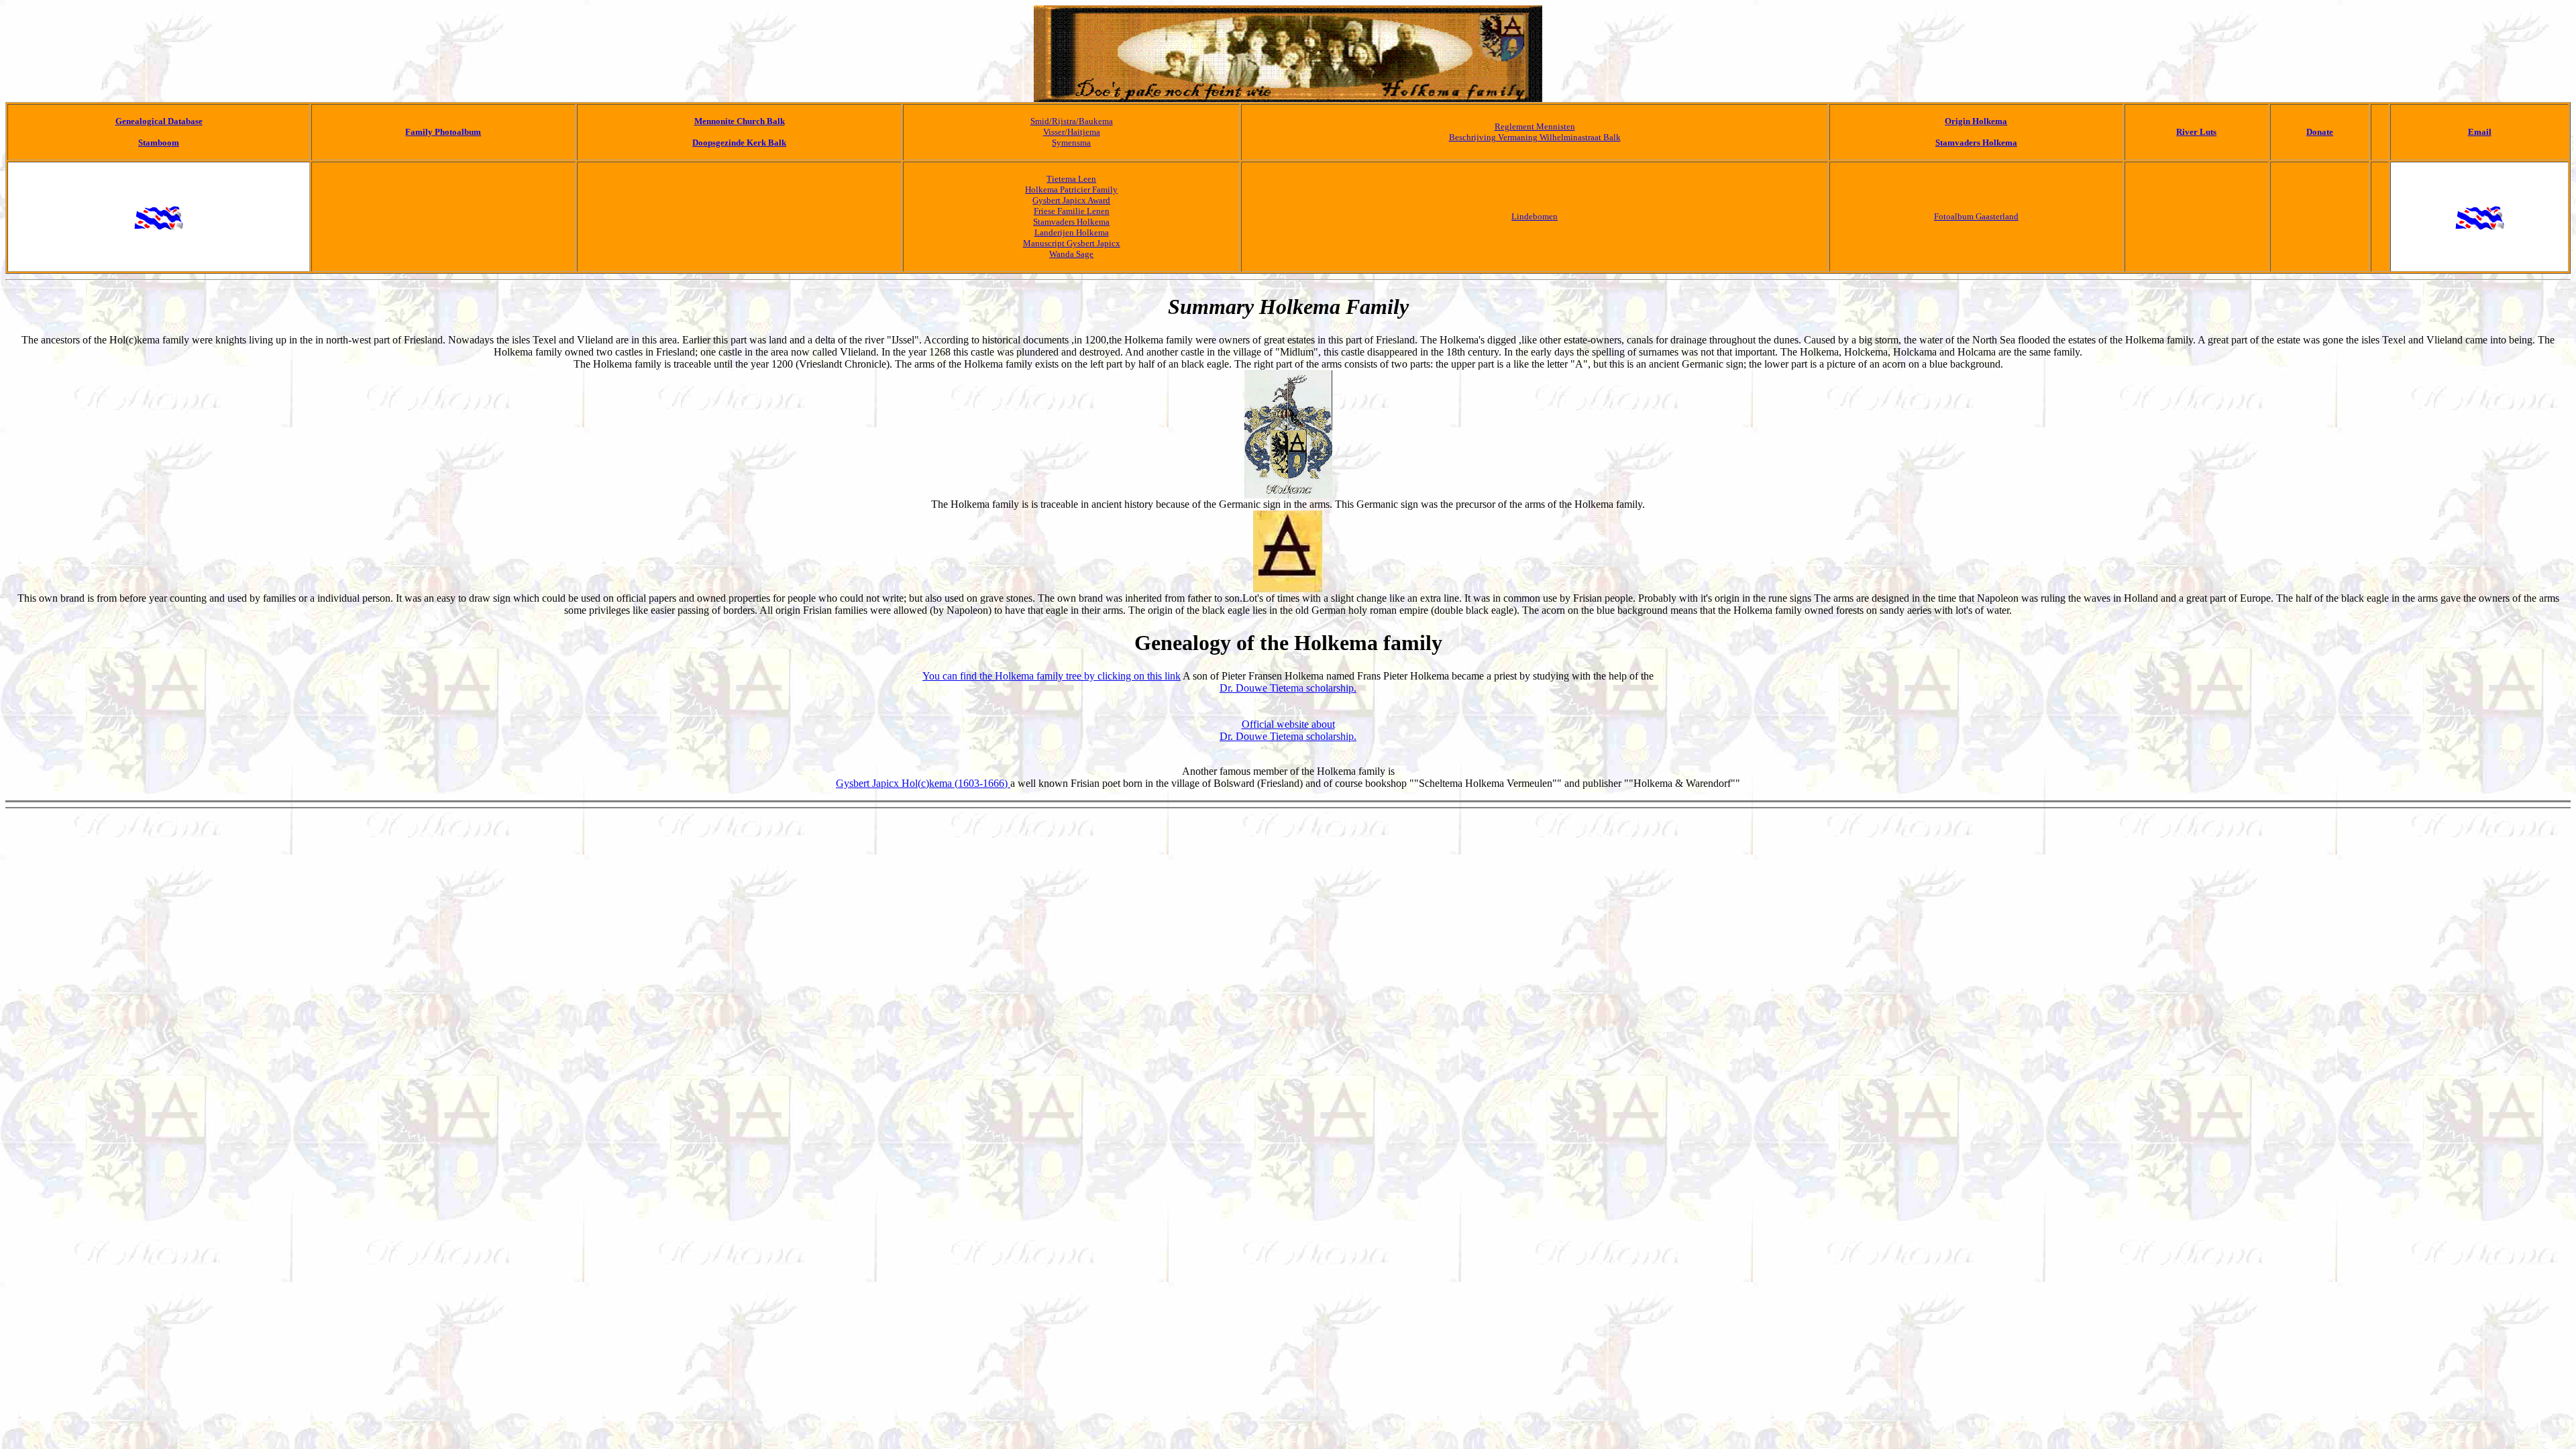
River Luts (2196, 132)
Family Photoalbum (443, 132)
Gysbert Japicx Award (1071, 200)
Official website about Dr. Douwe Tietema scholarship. (1288, 730)
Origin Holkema (1976, 121)
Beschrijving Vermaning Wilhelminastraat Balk (1535, 137)
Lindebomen (1535, 216)
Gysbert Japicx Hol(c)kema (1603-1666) (923, 783)
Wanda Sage (1071, 254)
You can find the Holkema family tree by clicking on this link (1052, 676)
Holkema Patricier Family (1071, 190)
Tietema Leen (1071, 179)
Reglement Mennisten (1535, 126)
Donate (2320, 132)
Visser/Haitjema (1072, 132)
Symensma (1071, 143)
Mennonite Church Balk (740, 121)
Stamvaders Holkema (1976, 143)
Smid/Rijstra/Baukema (1072, 121)
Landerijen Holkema (1072, 232)
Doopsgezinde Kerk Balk (739, 143)
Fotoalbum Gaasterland (1976, 216)
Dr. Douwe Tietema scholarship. (1288, 688)
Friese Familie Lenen (1072, 211)
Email (2480, 132)
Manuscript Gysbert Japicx (1072, 243)
